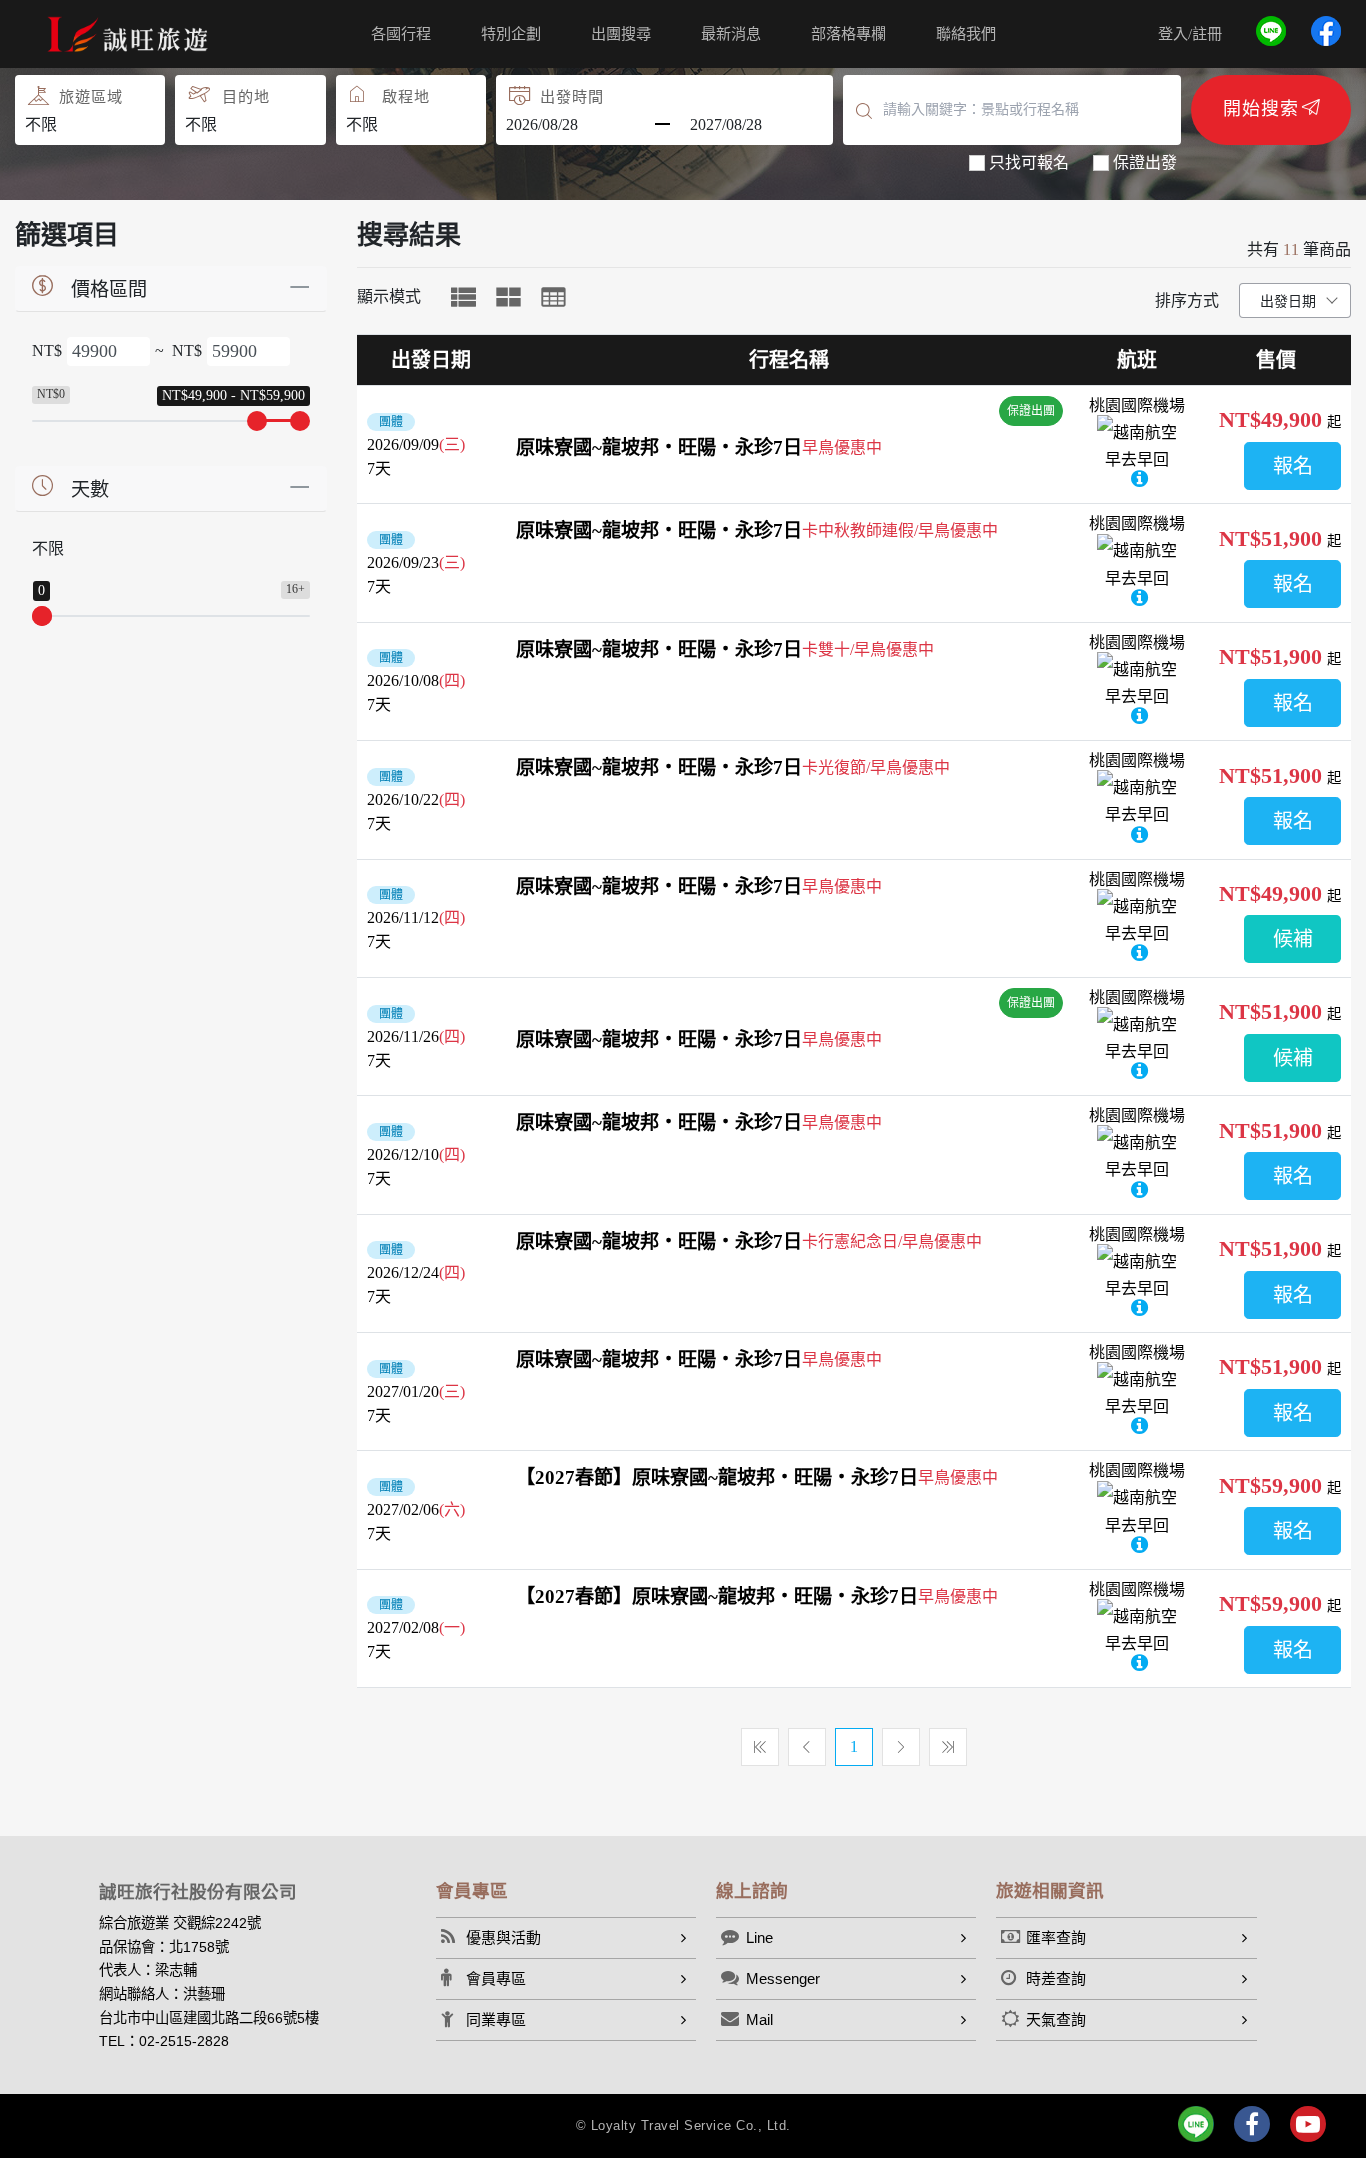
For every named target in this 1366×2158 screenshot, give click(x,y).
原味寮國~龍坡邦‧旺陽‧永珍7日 (659, 447)
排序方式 (1187, 300)
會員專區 (496, 1978)
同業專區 (496, 2019)
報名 (1293, 466)
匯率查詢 (1056, 1937)
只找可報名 (1029, 162)
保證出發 (1145, 162)
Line (759, 1937)
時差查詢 (1056, 1978)
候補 (1293, 939)
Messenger (783, 1978)
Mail (759, 2019)
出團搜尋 (621, 33)
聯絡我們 (966, 33)
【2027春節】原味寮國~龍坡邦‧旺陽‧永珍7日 (717, 1477)
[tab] (463, 297)
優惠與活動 (503, 1937)
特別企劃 (511, 33)
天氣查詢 (1056, 2019)
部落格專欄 (848, 33)
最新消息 (731, 33)
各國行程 (401, 33)
